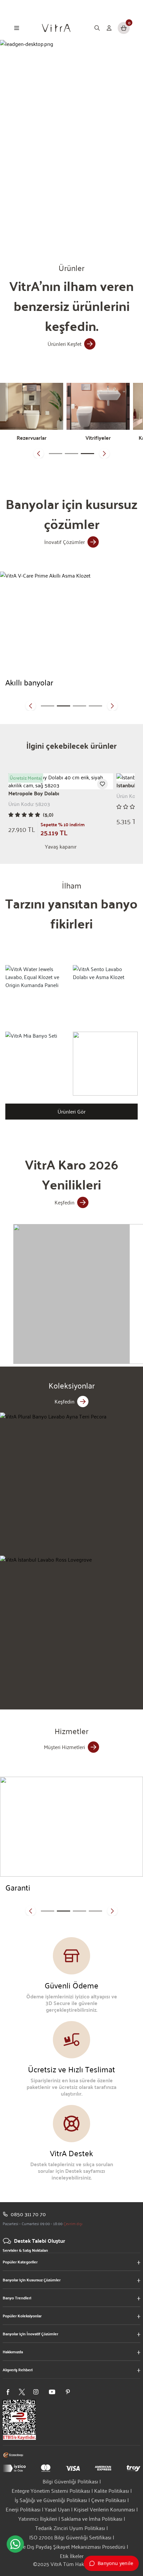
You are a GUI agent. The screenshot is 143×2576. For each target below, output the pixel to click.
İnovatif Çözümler (65, 542)
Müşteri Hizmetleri (65, 1747)
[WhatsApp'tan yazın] (15, 2544)
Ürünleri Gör (71, 1111)
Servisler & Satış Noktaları (25, 2250)
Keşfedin (65, 1202)
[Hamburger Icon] (17, 28)
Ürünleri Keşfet (65, 344)
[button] (39, 453)
